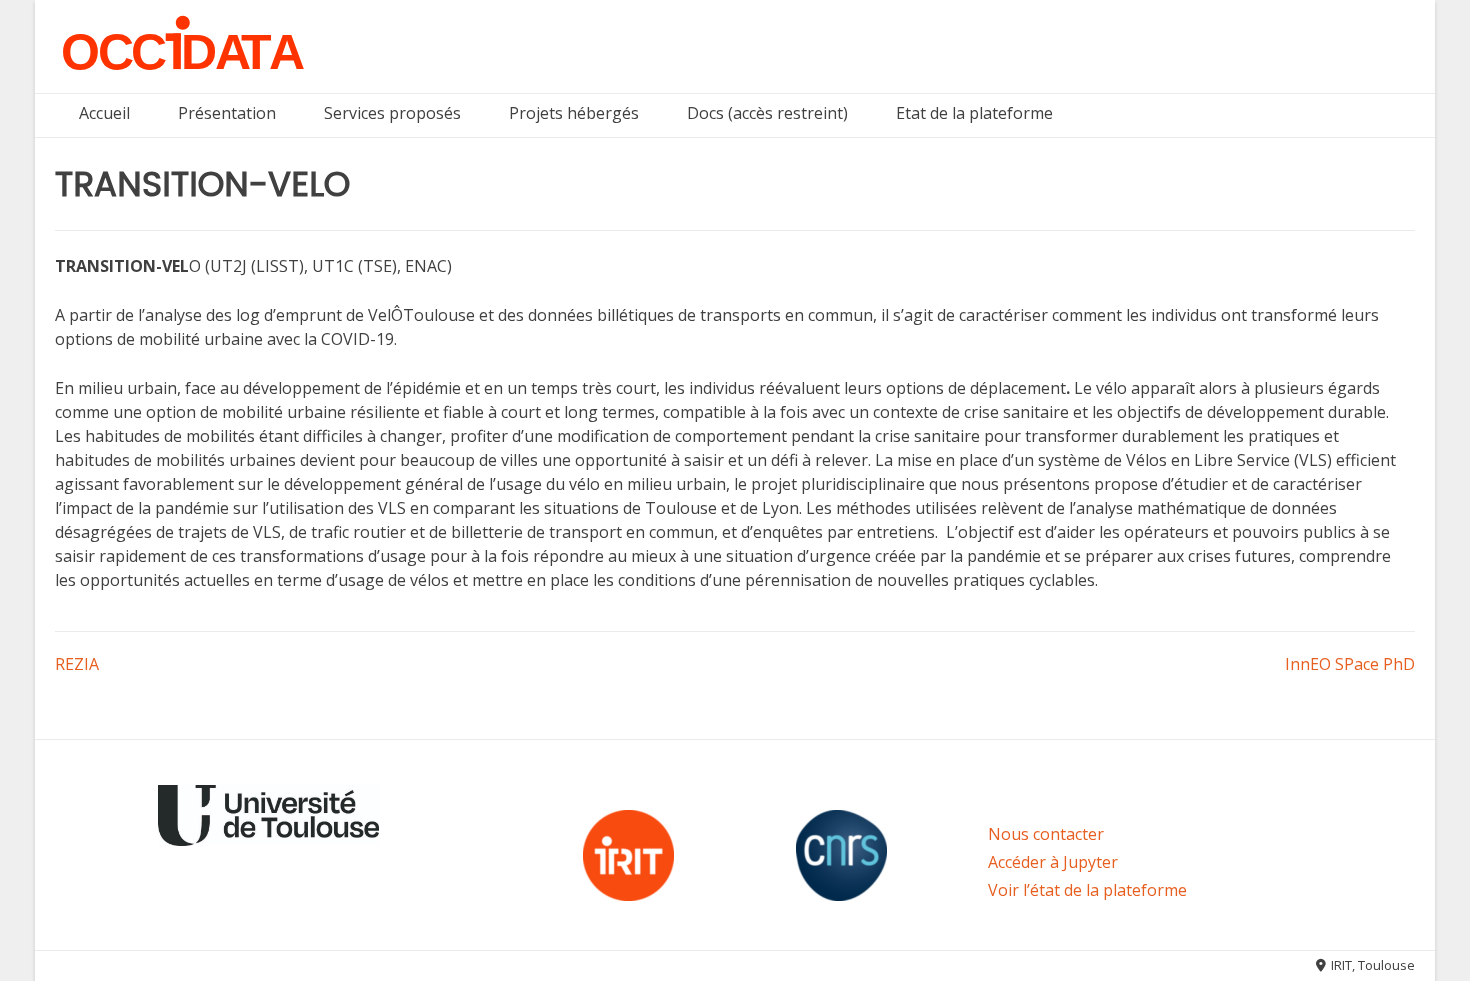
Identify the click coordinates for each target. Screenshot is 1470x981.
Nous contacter (1046, 834)
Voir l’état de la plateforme (1087, 890)
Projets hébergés (574, 113)
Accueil (104, 113)
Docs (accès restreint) (767, 113)
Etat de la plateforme (974, 113)
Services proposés (392, 113)
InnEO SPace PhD (1350, 664)
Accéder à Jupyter (1053, 862)
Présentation (227, 113)
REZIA (77, 664)
